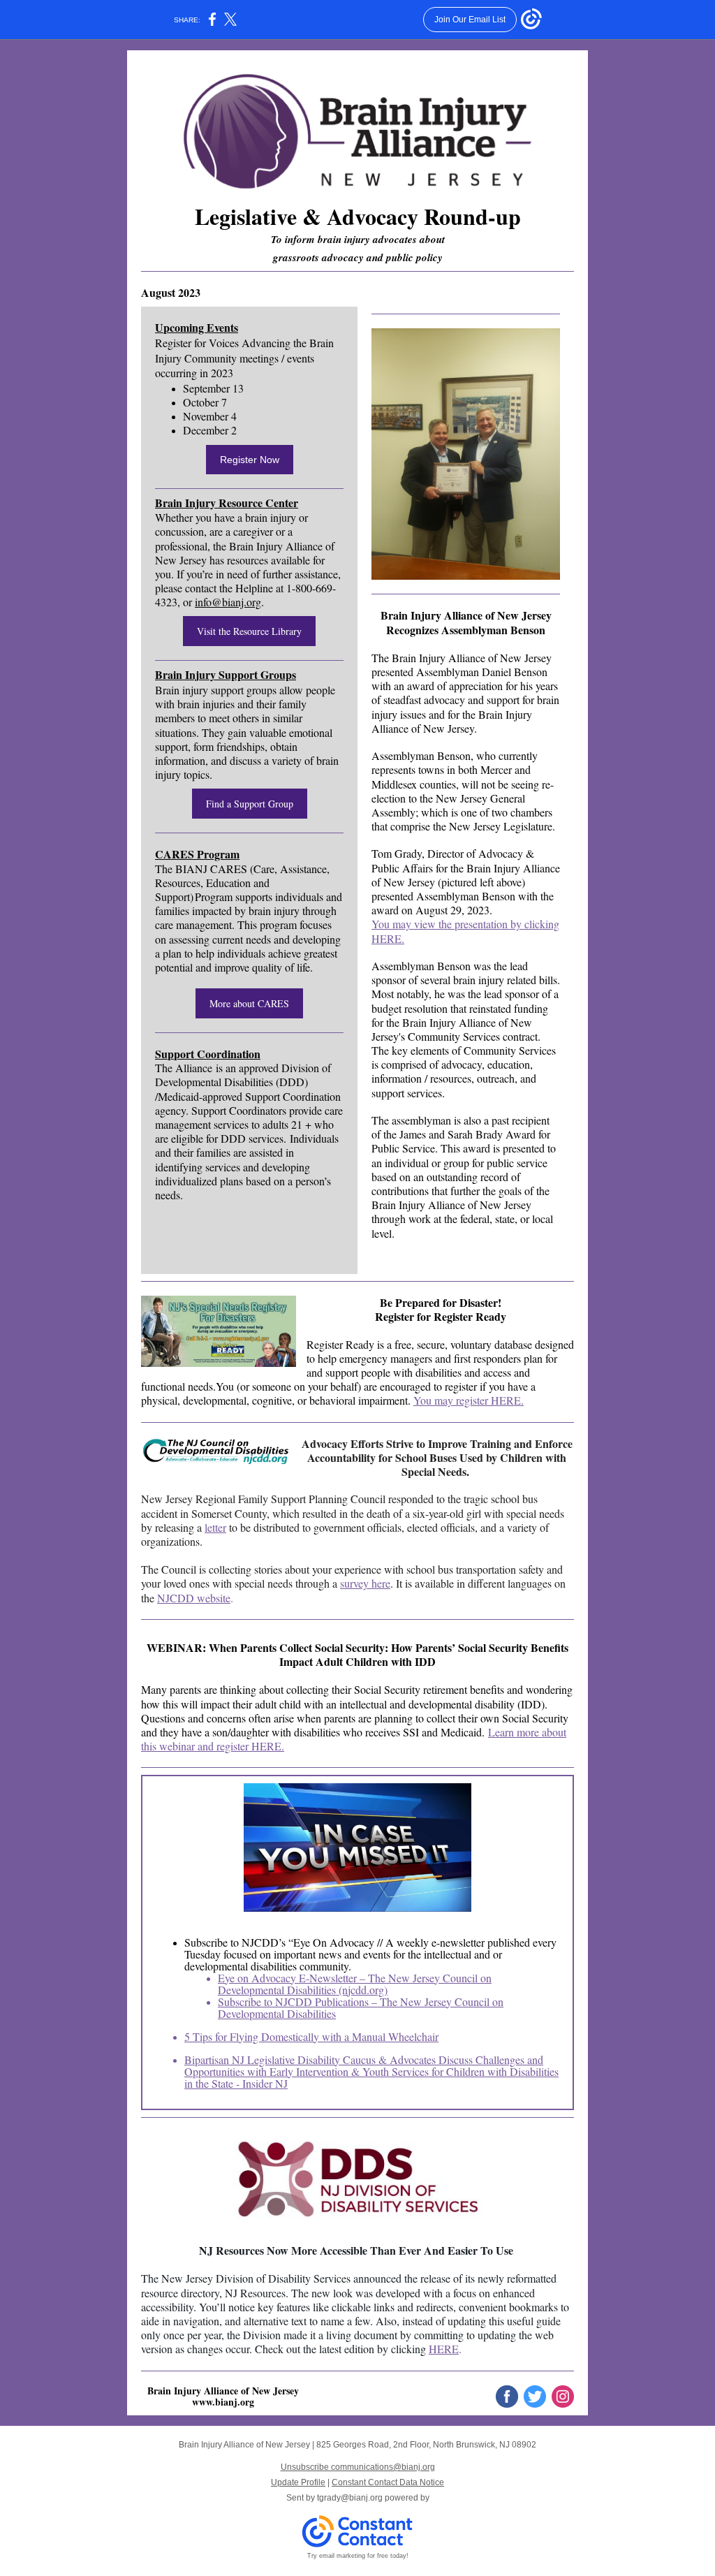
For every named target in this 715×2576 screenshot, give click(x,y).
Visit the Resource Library (249, 631)
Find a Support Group (250, 804)
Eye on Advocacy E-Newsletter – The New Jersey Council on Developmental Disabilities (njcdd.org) (355, 1984)
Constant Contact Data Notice (388, 2482)
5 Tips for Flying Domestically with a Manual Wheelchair (311, 2036)
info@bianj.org (228, 602)
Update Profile (298, 2482)
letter (215, 1527)
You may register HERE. (469, 1400)
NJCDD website (194, 1598)
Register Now (250, 460)
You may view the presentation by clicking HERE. (465, 931)
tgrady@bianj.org (350, 2498)
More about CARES (249, 1003)
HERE (444, 2349)
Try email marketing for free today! (358, 2556)
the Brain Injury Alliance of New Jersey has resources (245, 553)
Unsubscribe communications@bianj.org (358, 2467)
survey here (365, 1583)
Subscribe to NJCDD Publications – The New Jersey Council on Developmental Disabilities (361, 2007)
